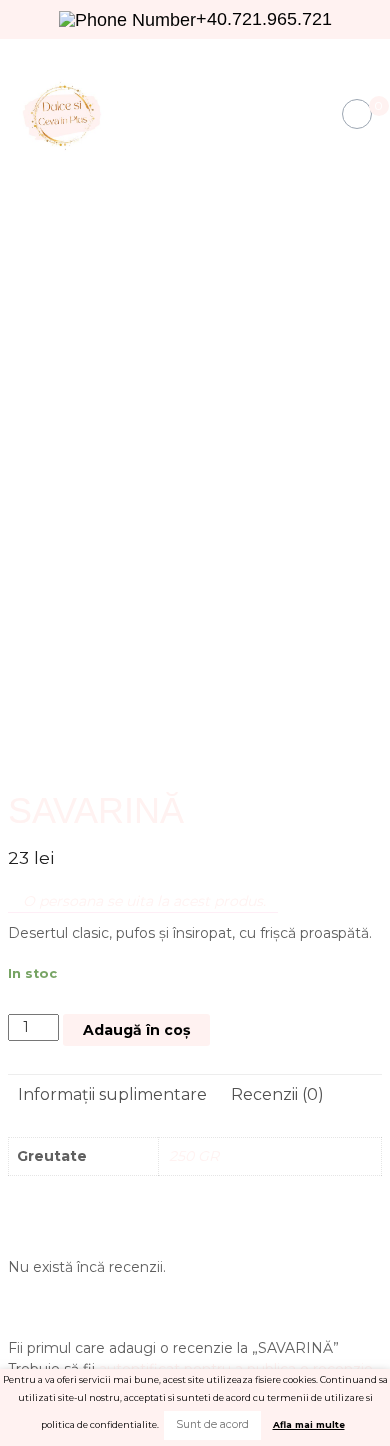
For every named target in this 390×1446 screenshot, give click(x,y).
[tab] (112, 1095)
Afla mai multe (309, 1424)
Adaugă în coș (136, 1030)
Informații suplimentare (112, 1094)
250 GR (194, 1156)
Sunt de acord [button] (212, 1424)
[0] (357, 115)
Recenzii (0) (277, 1094)
